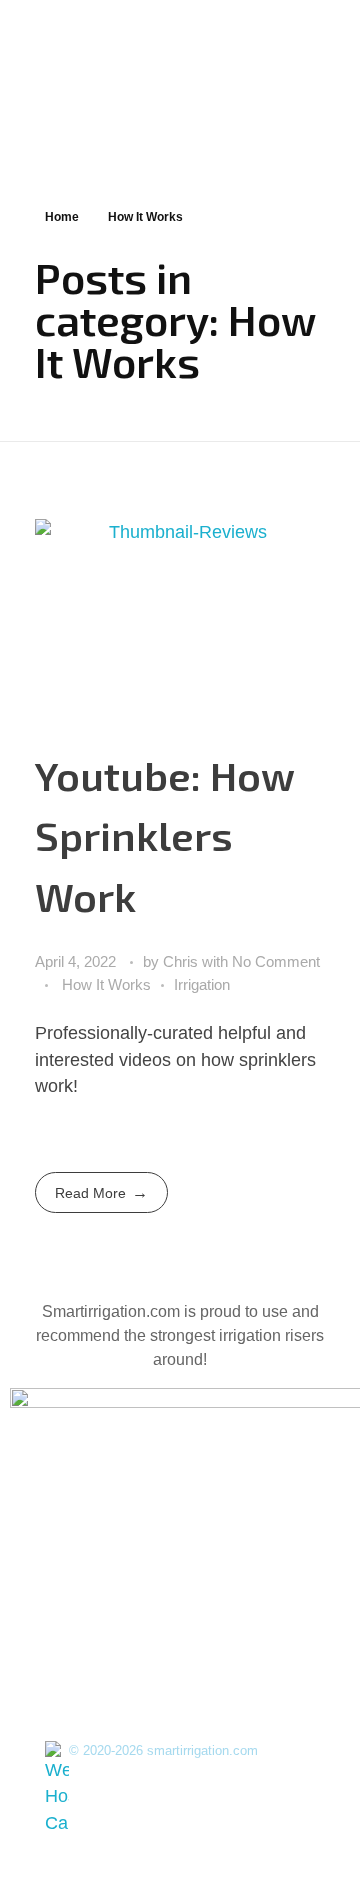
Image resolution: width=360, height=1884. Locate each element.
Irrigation (202, 984)
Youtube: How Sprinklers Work (164, 835)
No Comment (276, 961)
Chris (182, 961)
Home (62, 217)
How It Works (106, 984)
